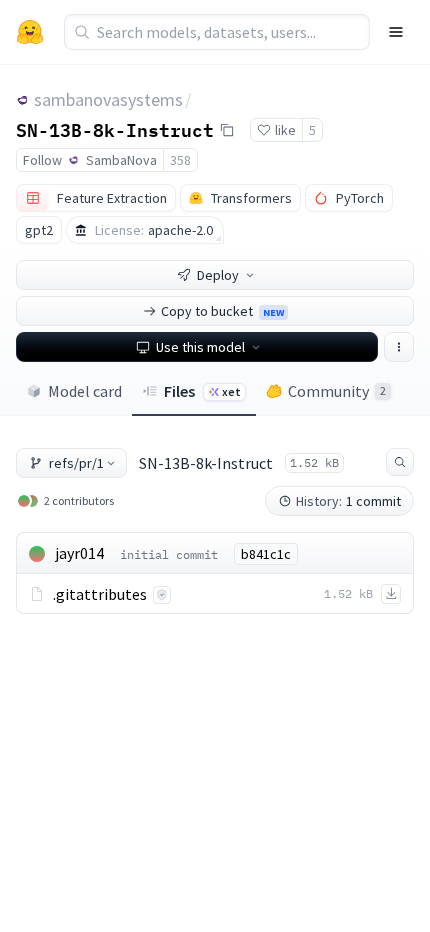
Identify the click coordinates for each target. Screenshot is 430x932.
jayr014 (79, 553)
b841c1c (266, 554)
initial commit (169, 554)
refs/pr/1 (76, 463)
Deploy (218, 275)
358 (180, 160)
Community (337, 391)
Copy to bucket (222, 311)
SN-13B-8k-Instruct (115, 129)
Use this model (200, 347)
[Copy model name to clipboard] (227, 130)
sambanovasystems (108, 99)
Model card (85, 391)
